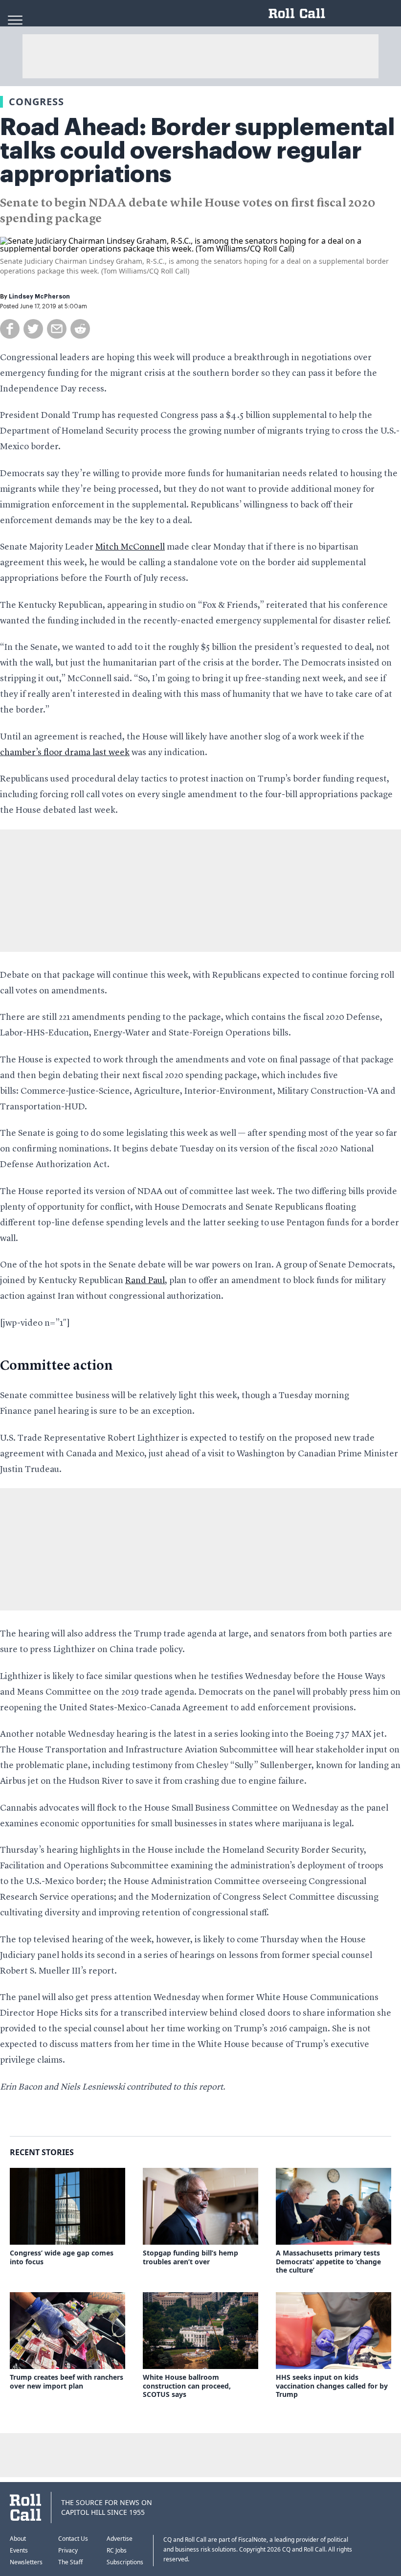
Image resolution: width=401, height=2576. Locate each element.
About (18, 2539)
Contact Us (73, 2539)
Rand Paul (145, 1281)
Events (19, 2550)
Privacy (68, 2550)
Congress (36, 102)
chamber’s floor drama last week (65, 753)
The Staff (70, 2562)
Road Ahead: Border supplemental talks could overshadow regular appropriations (198, 151)
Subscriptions (125, 2562)
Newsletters (26, 2562)
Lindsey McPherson (39, 297)
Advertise (120, 2539)
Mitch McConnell (130, 547)
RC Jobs (117, 2550)
